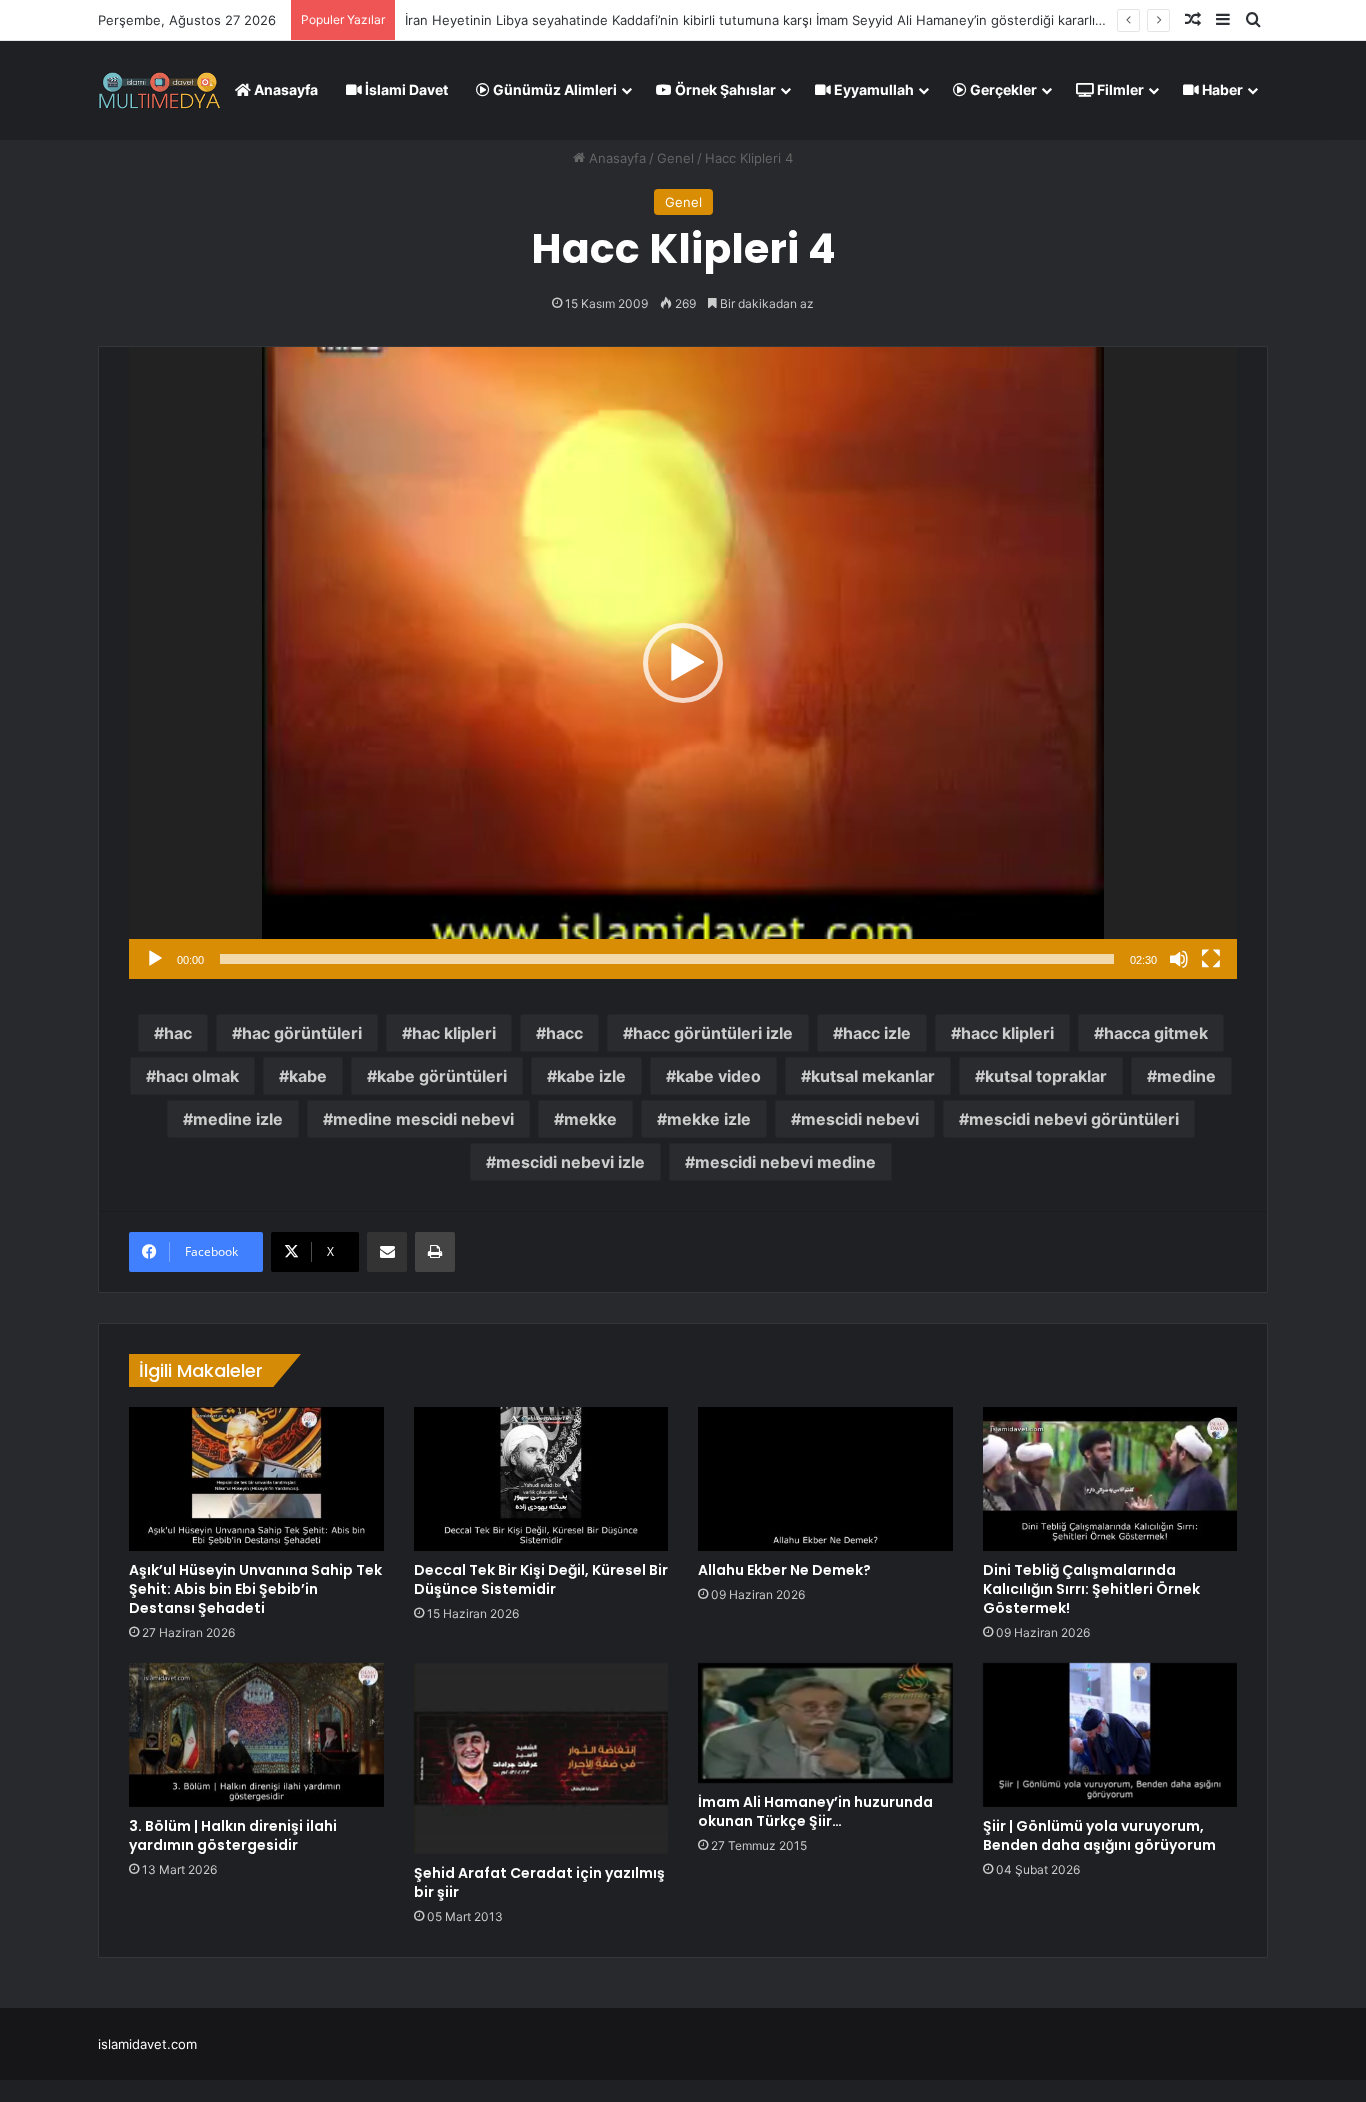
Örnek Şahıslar (724, 89)
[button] (683, 663)
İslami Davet (405, 89)
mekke (590, 1119)
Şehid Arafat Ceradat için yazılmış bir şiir (539, 1882)
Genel (675, 158)
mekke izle (709, 1119)
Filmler (1119, 89)
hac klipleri (454, 1033)
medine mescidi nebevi (423, 1119)
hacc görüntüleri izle (713, 1033)
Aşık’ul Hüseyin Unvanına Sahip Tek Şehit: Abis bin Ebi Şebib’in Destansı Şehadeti (255, 1589)
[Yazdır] (435, 1252)
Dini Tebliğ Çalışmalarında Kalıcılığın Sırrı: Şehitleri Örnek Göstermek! (1091, 1589)
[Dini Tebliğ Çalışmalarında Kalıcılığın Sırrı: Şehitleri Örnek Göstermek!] (1110, 1479)
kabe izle (591, 1076)
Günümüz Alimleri (553, 89)
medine (1186, 1076)
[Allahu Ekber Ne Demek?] (825, 1479)
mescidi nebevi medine (785, 1162)
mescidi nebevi (860, 1119)
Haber (1221, 89)
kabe (308, 1076)
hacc (564, 1033)
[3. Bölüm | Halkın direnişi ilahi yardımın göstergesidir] (256, 1735)
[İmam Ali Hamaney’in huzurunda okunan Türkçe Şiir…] (825, 1723)
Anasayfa (284, 89)
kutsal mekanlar (873, 1076)
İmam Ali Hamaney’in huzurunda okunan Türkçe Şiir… (815, 1811)
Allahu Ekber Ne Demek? (784, 1570)
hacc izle (877, 1033)
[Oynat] (155, 959)
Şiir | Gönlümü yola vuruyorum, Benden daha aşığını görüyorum (1099, 1835)
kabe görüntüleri (442, 1076)
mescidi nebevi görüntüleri (1074, 1119)
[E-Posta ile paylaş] (387, 1252)
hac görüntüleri (302, 1033)
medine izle (238, 1119)
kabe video (718, 1076)
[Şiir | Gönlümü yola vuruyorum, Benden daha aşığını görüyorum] (1110, 1735)
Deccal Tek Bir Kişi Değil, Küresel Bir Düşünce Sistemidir (541, 1579)
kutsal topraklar (1046, 1076)
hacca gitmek (1156, 1033)
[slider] (667, 959)
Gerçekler (1002, 89)
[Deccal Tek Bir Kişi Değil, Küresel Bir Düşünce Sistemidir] (541, 1479)
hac (178, 1033)
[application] (683, 663)
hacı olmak (197, 1076)
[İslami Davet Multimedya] (159, 90)
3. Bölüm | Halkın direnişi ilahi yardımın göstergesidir (233, 1835)
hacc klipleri (1007, 1033)
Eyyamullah (872, 89)
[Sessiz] (1179, 959)
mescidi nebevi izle (570, 1162)
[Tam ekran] (1211, 959)
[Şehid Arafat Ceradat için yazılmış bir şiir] (541, 1758)
